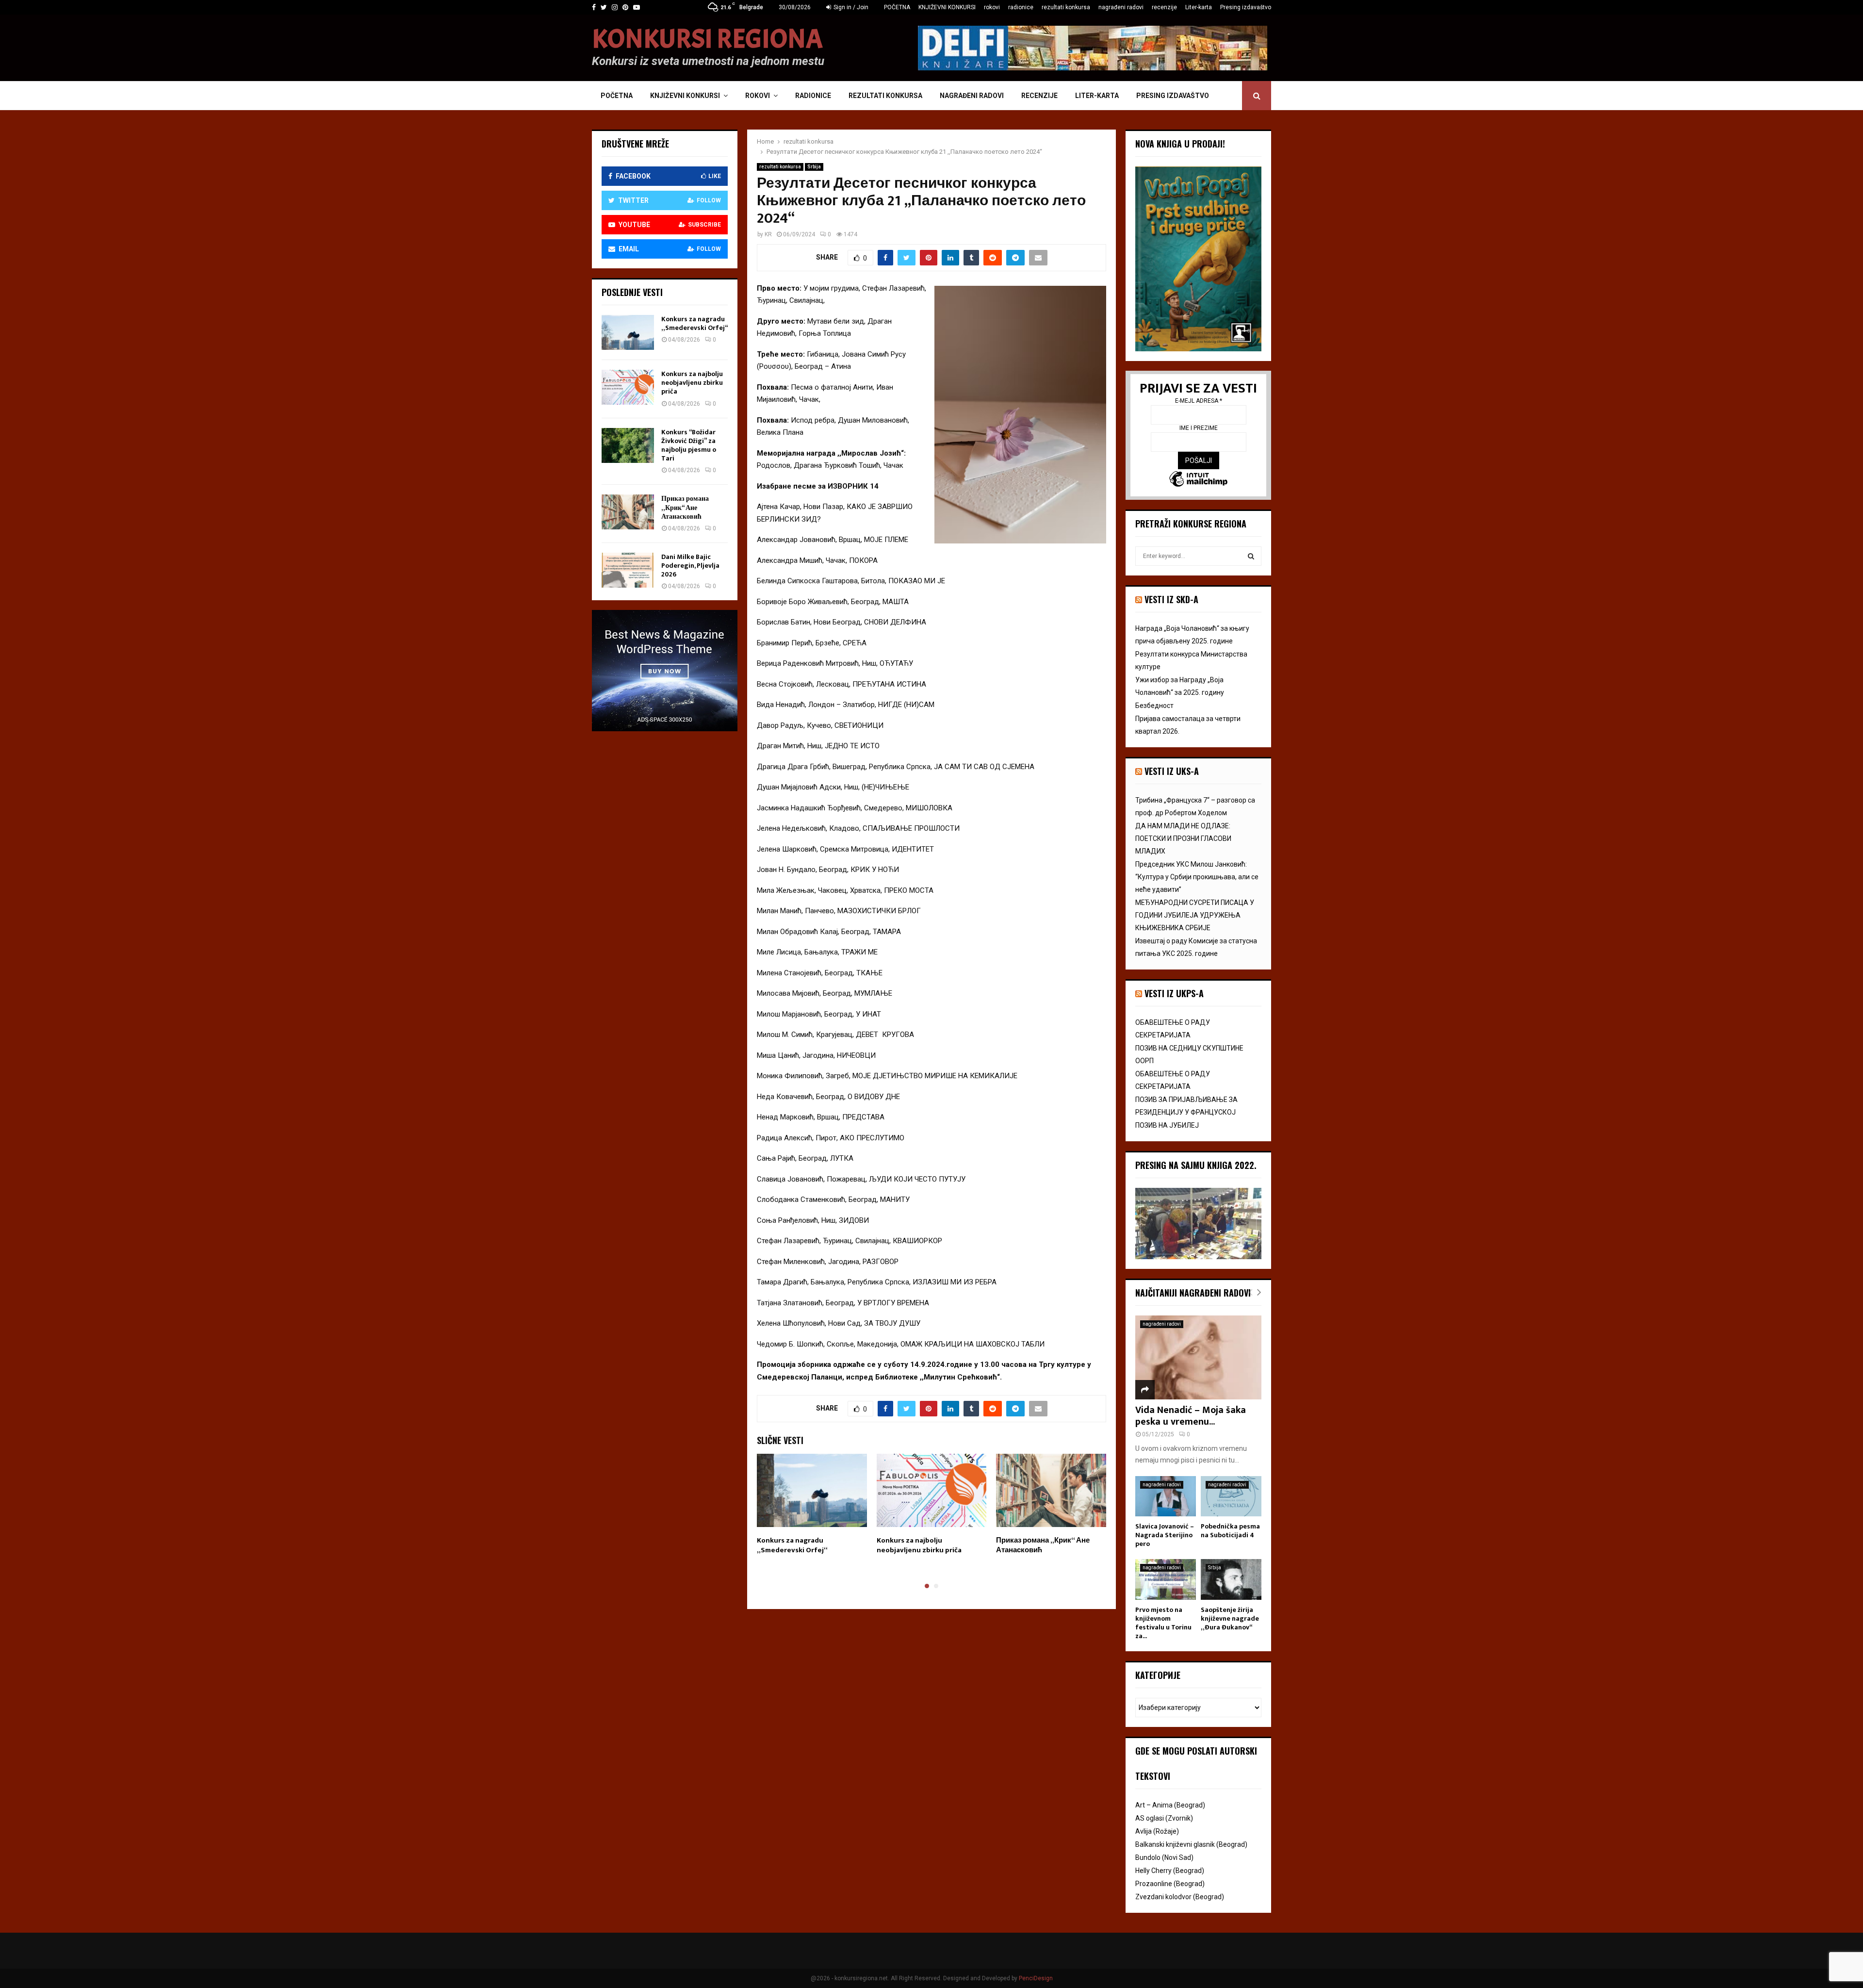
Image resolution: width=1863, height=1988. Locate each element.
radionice (1021, 7)
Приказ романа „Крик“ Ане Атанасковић (1043, 1545)
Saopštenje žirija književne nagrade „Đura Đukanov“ (1230, 1618)
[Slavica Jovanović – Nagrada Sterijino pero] (1166, 1496)
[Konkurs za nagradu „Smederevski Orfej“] (628, 332)
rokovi (992, 7)
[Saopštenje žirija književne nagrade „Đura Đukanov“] (1231, 1579)
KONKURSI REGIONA (707, 39)
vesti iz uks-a (1172, 771)
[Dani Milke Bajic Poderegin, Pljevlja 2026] (628, 570)
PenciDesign (1036, 1978)
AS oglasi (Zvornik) (1164, 1818)
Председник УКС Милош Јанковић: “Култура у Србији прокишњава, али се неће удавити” (1197, 877)
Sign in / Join (850, 7)
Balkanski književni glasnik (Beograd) (1191, 1844)
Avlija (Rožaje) (1157, 1831)
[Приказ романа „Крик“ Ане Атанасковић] (628, 512)
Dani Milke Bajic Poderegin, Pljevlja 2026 (690, 566)
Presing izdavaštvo (1246, 7)
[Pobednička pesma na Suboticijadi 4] (1231, 1496)
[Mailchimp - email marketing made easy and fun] (1198, 480)
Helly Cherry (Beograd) (1170, 1871)
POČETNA (897, 7)
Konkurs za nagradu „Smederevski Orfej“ (792, 1545)
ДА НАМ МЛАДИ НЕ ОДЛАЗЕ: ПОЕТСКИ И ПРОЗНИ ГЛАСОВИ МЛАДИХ (1183, 838)
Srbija (814, 167)
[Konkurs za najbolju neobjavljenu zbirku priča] (628, 387)
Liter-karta (1199, 7)
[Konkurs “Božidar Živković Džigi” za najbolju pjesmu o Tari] (628, 445)
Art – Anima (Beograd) (1170, 1805)
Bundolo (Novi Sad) (1164, 1857)
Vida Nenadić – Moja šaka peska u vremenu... (1191, 1416)
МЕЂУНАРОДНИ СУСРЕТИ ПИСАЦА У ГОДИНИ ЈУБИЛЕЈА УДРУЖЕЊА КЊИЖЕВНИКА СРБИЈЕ (1195, 915)
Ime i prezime (1199, 428)
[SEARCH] (1251, 556)
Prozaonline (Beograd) (1170, 1884)
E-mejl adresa (1199, 401)
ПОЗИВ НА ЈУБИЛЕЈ (1167, 1125)
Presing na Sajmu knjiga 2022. (1196, 1165)
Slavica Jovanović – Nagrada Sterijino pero (1165, 1535)
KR (768, 234)
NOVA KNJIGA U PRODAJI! (1180, 144)
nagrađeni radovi (1121, 7)
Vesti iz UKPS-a (1174, 993)
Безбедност (1154, 706)
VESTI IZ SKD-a (1171, 599)
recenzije (1164, 7)
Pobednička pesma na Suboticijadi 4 (1230, 1531)
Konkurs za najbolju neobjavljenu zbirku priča (919, 1545)
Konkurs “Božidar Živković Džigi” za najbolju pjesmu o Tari (689, 445)
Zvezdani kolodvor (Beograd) (1180, 1897)
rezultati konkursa (1066, 7)
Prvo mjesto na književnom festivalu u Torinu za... (1163, 1623)
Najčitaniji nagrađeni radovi (1193, 1293)
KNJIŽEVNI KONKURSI (947, 7)
